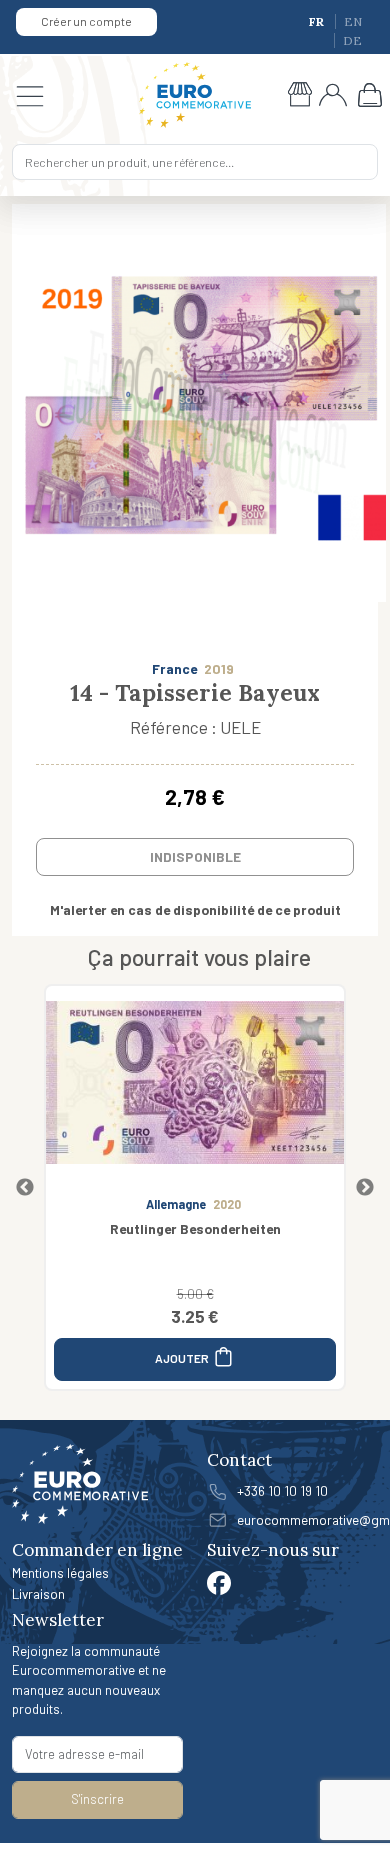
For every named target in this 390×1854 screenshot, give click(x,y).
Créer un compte (86, 21)
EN (353, 21)
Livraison (38, 1593)
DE (352, 40)
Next (365, 1188)
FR (318, 21)
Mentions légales (60, 1572)
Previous (25, 1188)
